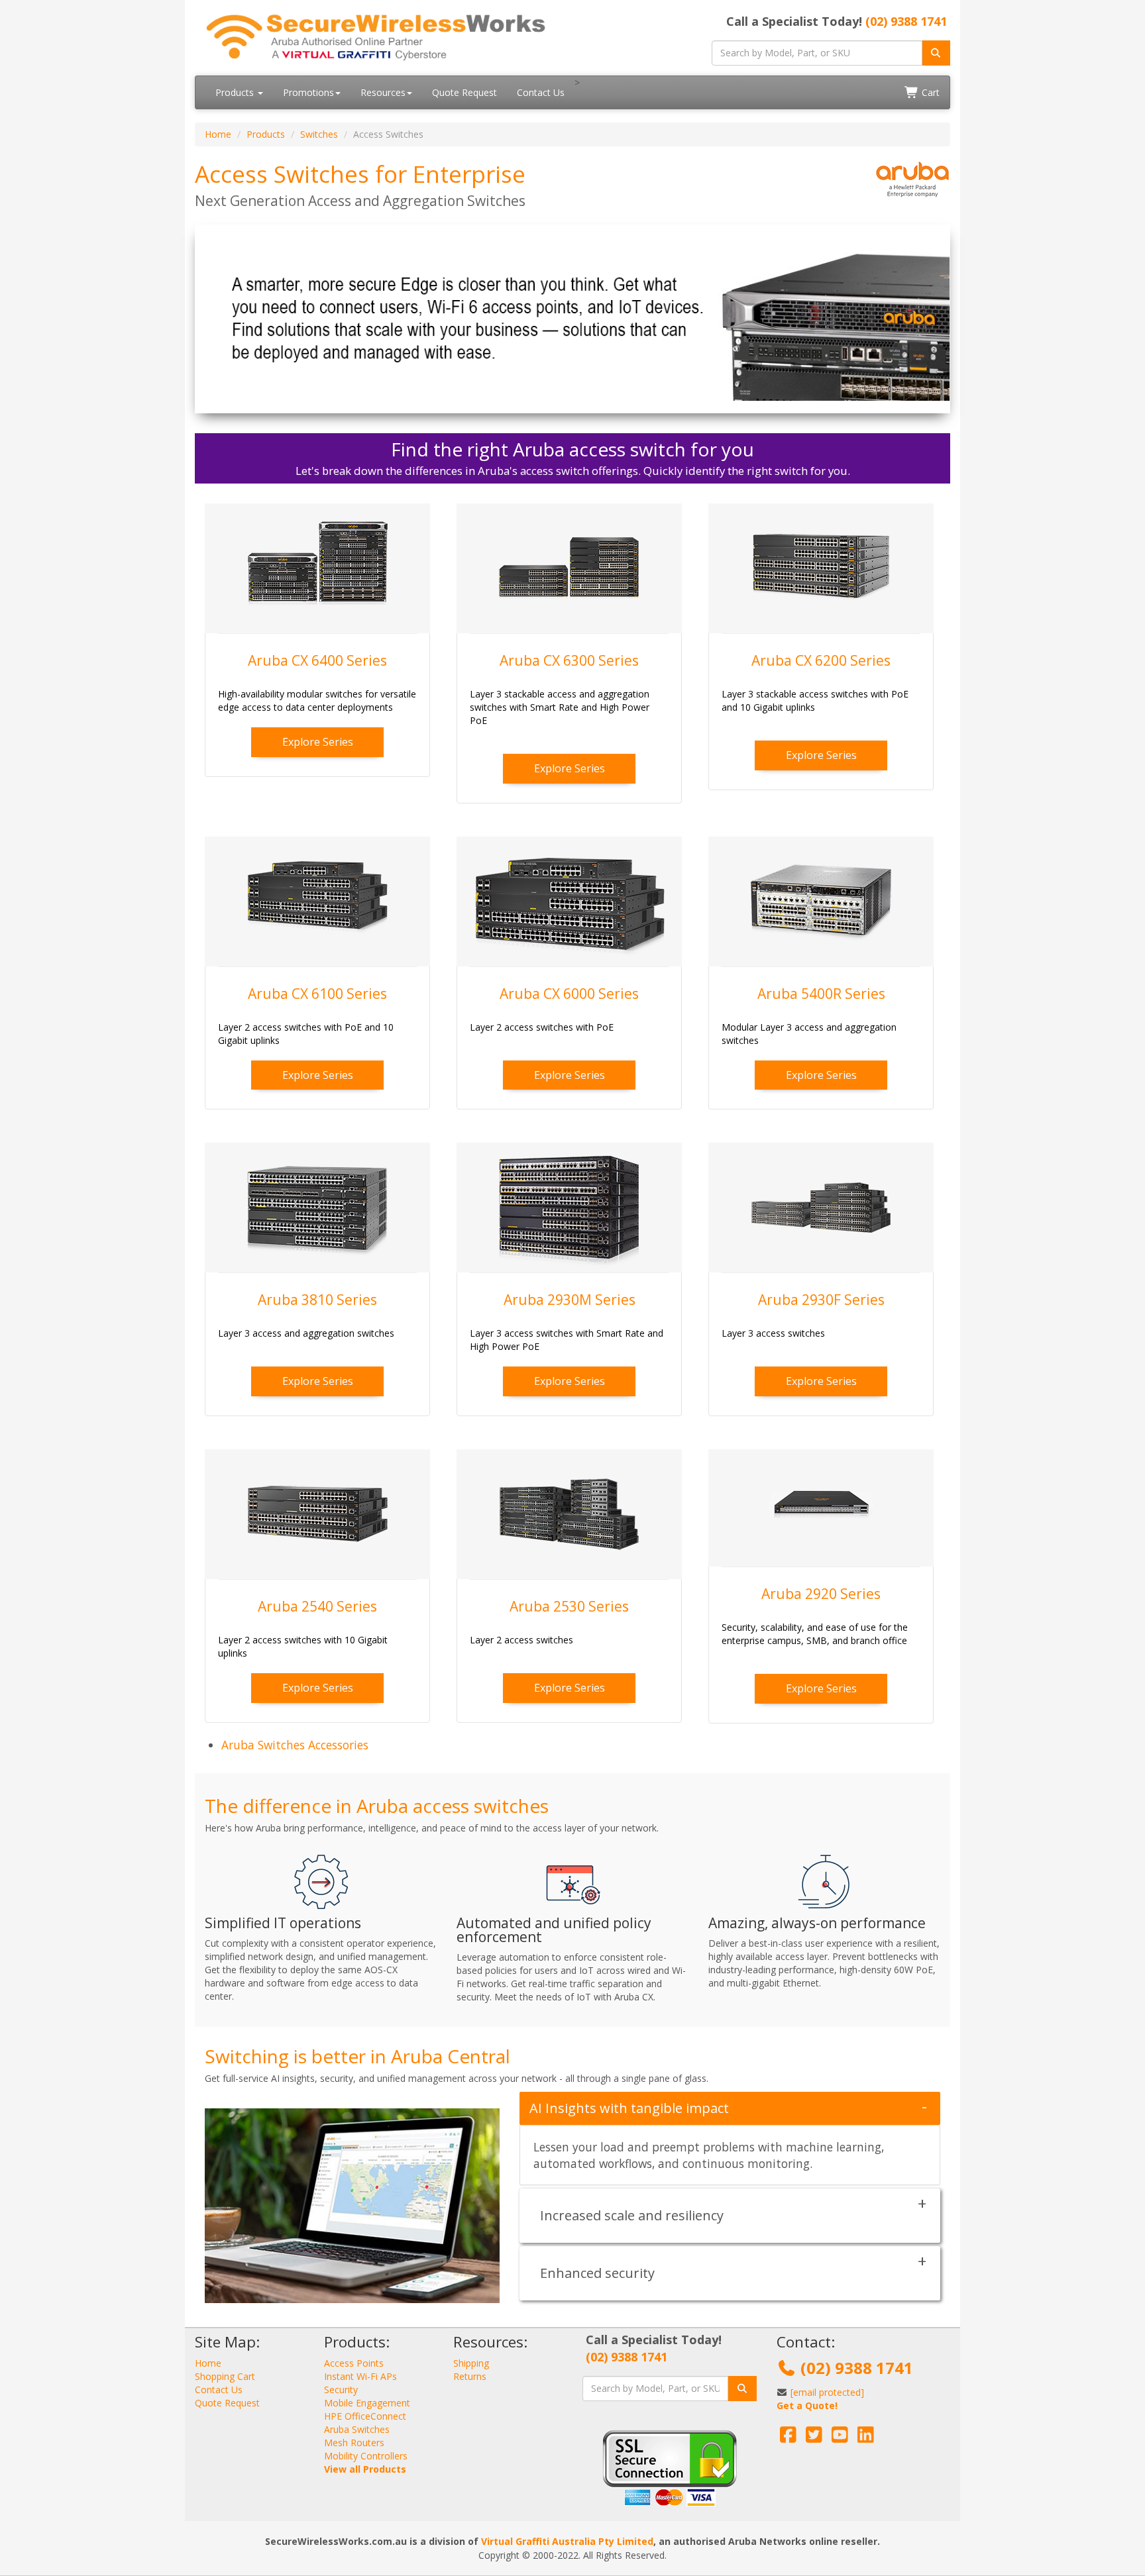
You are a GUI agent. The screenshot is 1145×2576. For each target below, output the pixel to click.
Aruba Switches (357, 2429)
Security (341, 2390)
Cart (929, 92)
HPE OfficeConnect (365, 2416)
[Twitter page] (814, 2438)
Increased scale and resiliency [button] (632, 2215)
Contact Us (541, 92)
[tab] (730, 2108)
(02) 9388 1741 (906, 21)
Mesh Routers (354, 2443)
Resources (383, 92)
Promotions (308, 92)
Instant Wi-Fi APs (360, 2376)
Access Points (354, 2363)
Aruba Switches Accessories (295, 1745)
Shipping (471, 2363)
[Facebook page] (788, 2438)
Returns (470, 2376)
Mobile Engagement (367, 2403)
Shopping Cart (225, 2376)
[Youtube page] (840, 2438)
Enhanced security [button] (597, 2273)
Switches (319, 134)
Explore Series (318, 742)
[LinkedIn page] (866, 2438)
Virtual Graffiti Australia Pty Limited (567, 2541)
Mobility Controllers (366, 2456)
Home (218, 134)
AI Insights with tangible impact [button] (629, 2108)
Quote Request (464, 92)
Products (236, 92)
